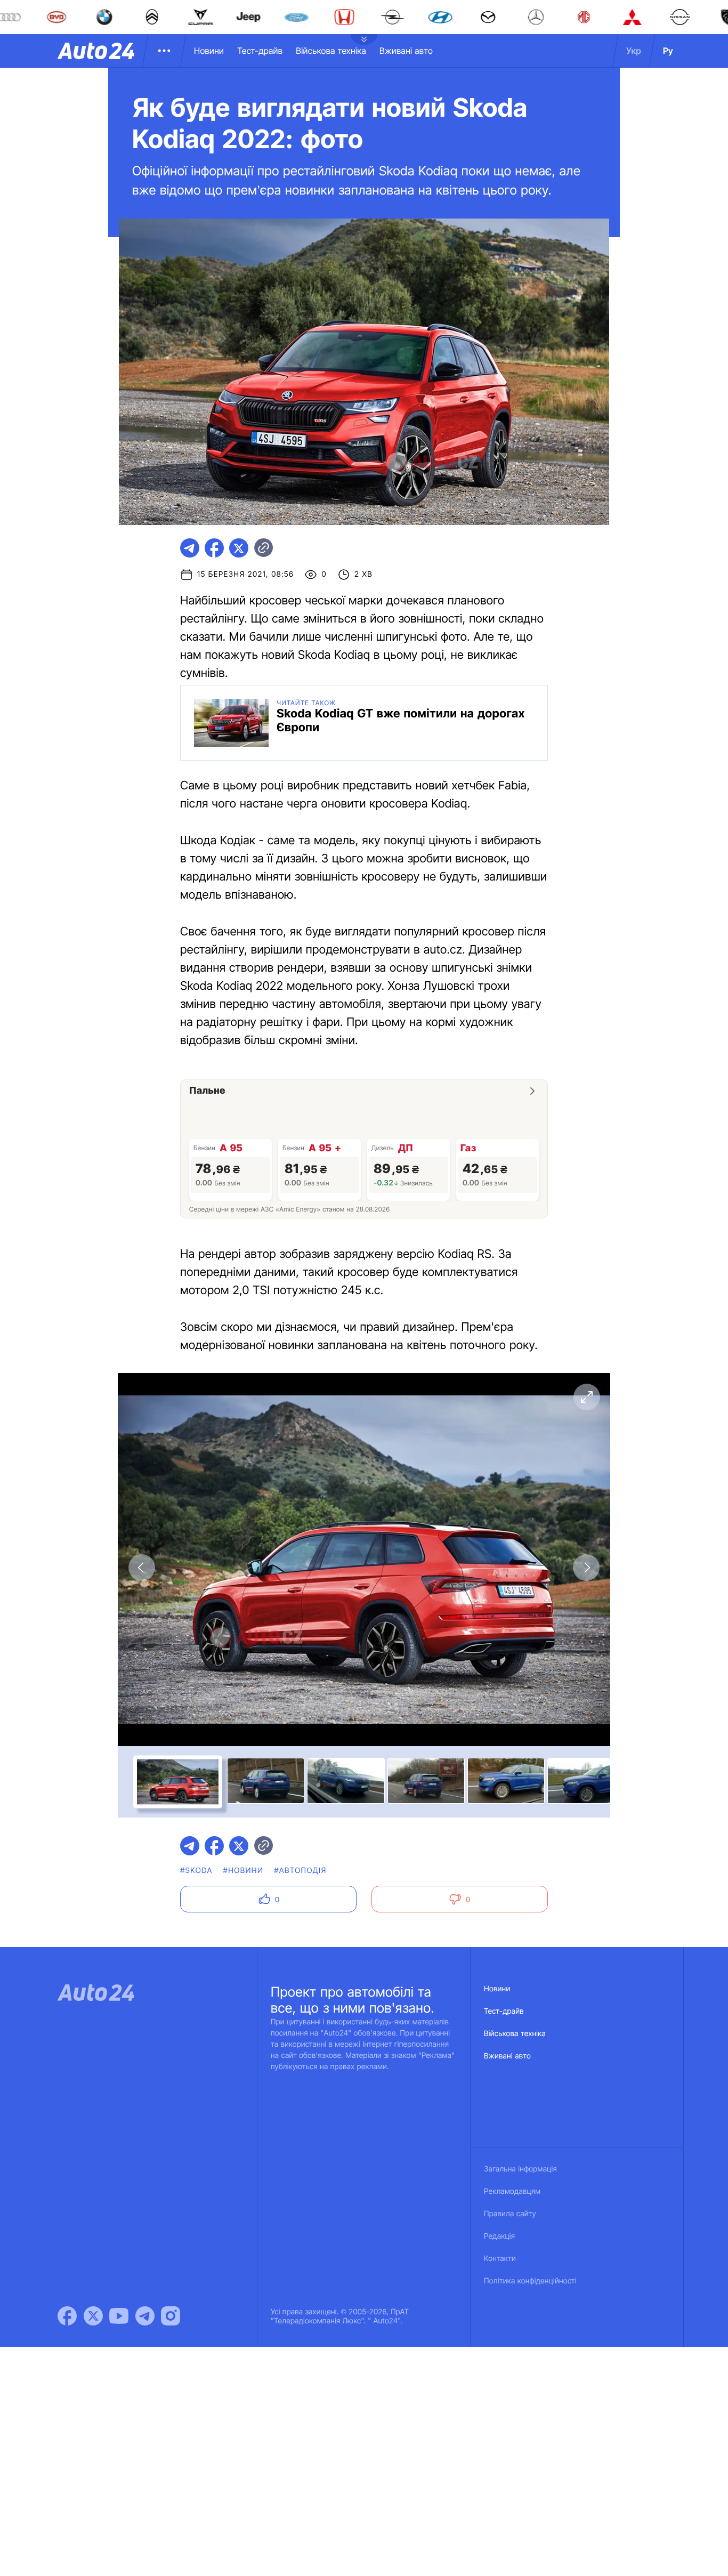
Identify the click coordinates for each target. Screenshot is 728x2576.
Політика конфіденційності (530, 2281)
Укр (634, 51)
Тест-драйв (260, 51)
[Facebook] (67, 2316)
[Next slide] (586, 1568)
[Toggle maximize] (586, 1397)
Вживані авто (406, 51)
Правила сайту (510, 2214)
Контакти (500, 2259)
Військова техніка (331, 51)
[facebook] (214, 548)
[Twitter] (93, 2316)
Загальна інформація (520, 2169)
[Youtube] (119, 2316)
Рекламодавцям (512, 2191)
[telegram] (190, 548)
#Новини (244, 1871)
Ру (668, 51)
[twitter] (239, 548)
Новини (209, 51)
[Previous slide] (142, 1568)
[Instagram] (171, 2316)
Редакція (499, 2236)
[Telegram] (145, 2316)
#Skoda (196, 1871)
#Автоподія (300, 1871)
